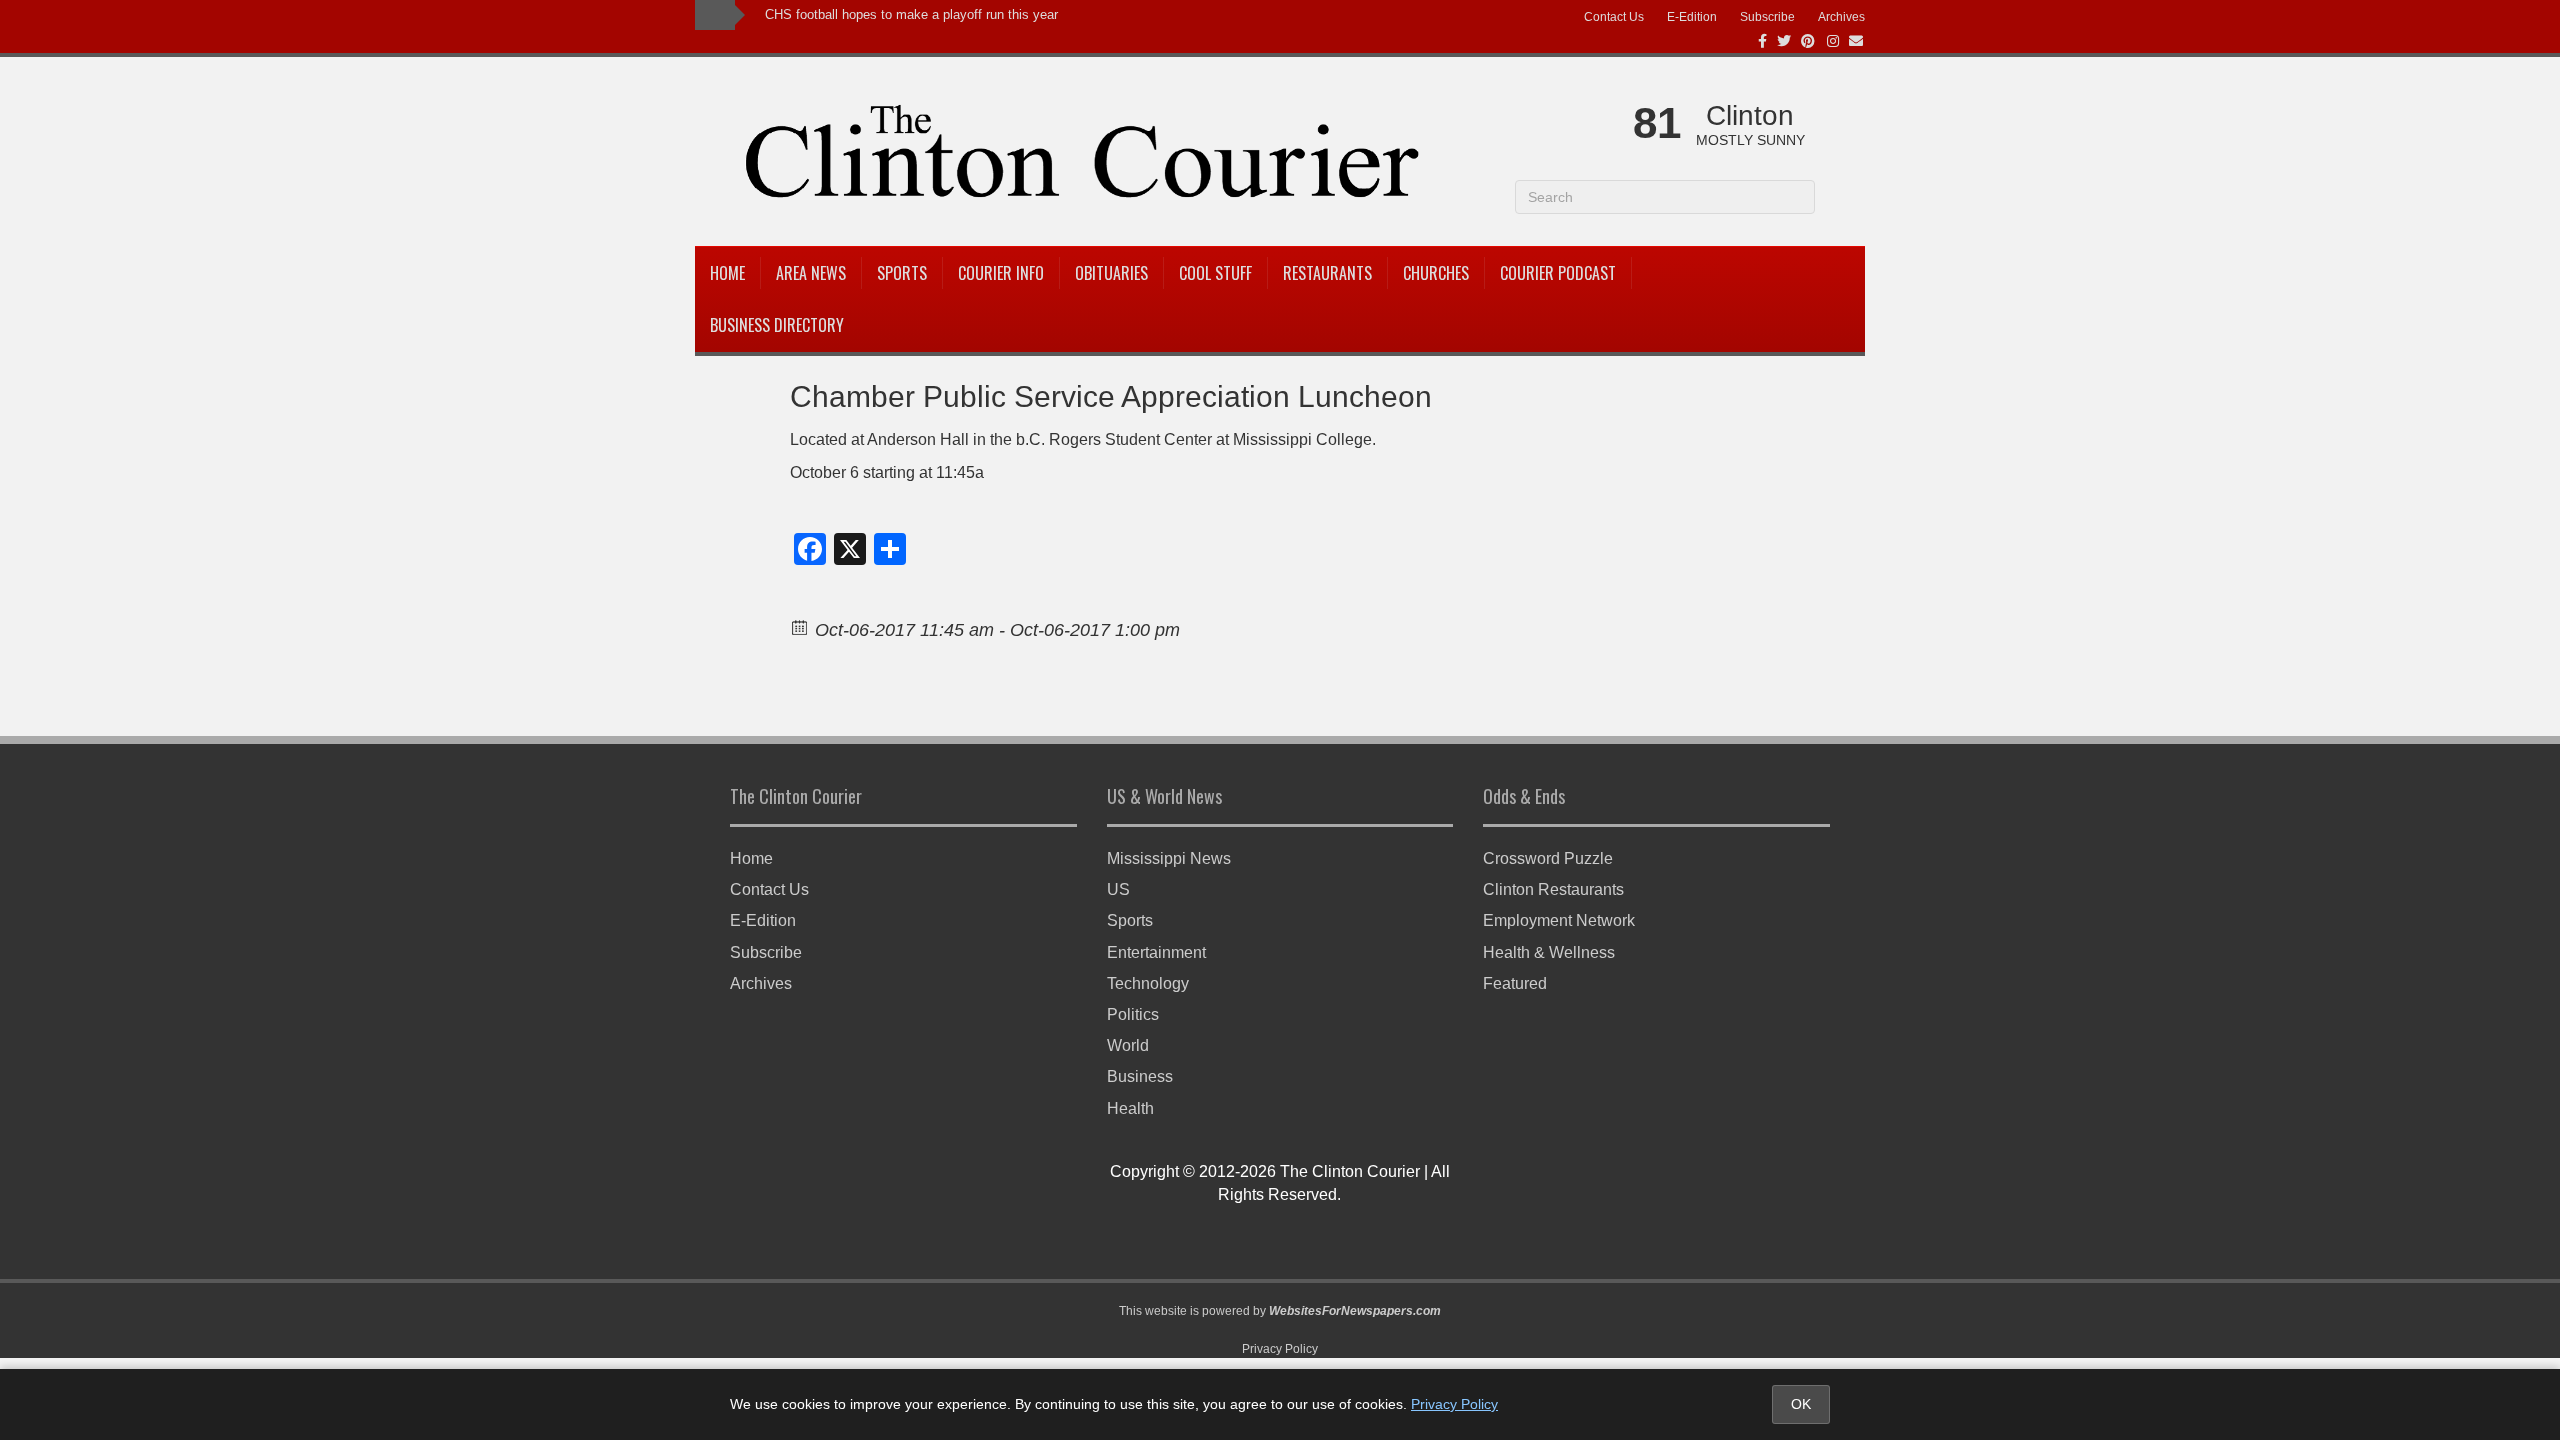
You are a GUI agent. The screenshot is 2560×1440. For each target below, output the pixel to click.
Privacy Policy (1280, 1349)
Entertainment (1156, 952)
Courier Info (1001, 273)
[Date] (800, 626)
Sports (902, 273)
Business (1140, 1076)
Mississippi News (1169, 858)
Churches (1436, 273)
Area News (811, 273)
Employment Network (1559, 920)
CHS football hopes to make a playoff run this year (911, 14)
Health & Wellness (1549, 952)
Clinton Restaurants (1553, 889)
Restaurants (1327, 273)
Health (1130, 1108)
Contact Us (1614, 17)
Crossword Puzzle (1548, 858)
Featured (1515, 983)
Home (727, 273)
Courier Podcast (1558, 273)
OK (1801, 1404)
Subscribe (1767, 17)
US (1118, 889)
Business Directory (777, 325)
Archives (1841, 17)
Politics (1133, 1014)
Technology (1148, 983)
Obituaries (1111, 273)
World (1128, 1045)
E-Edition (1692, 17)
